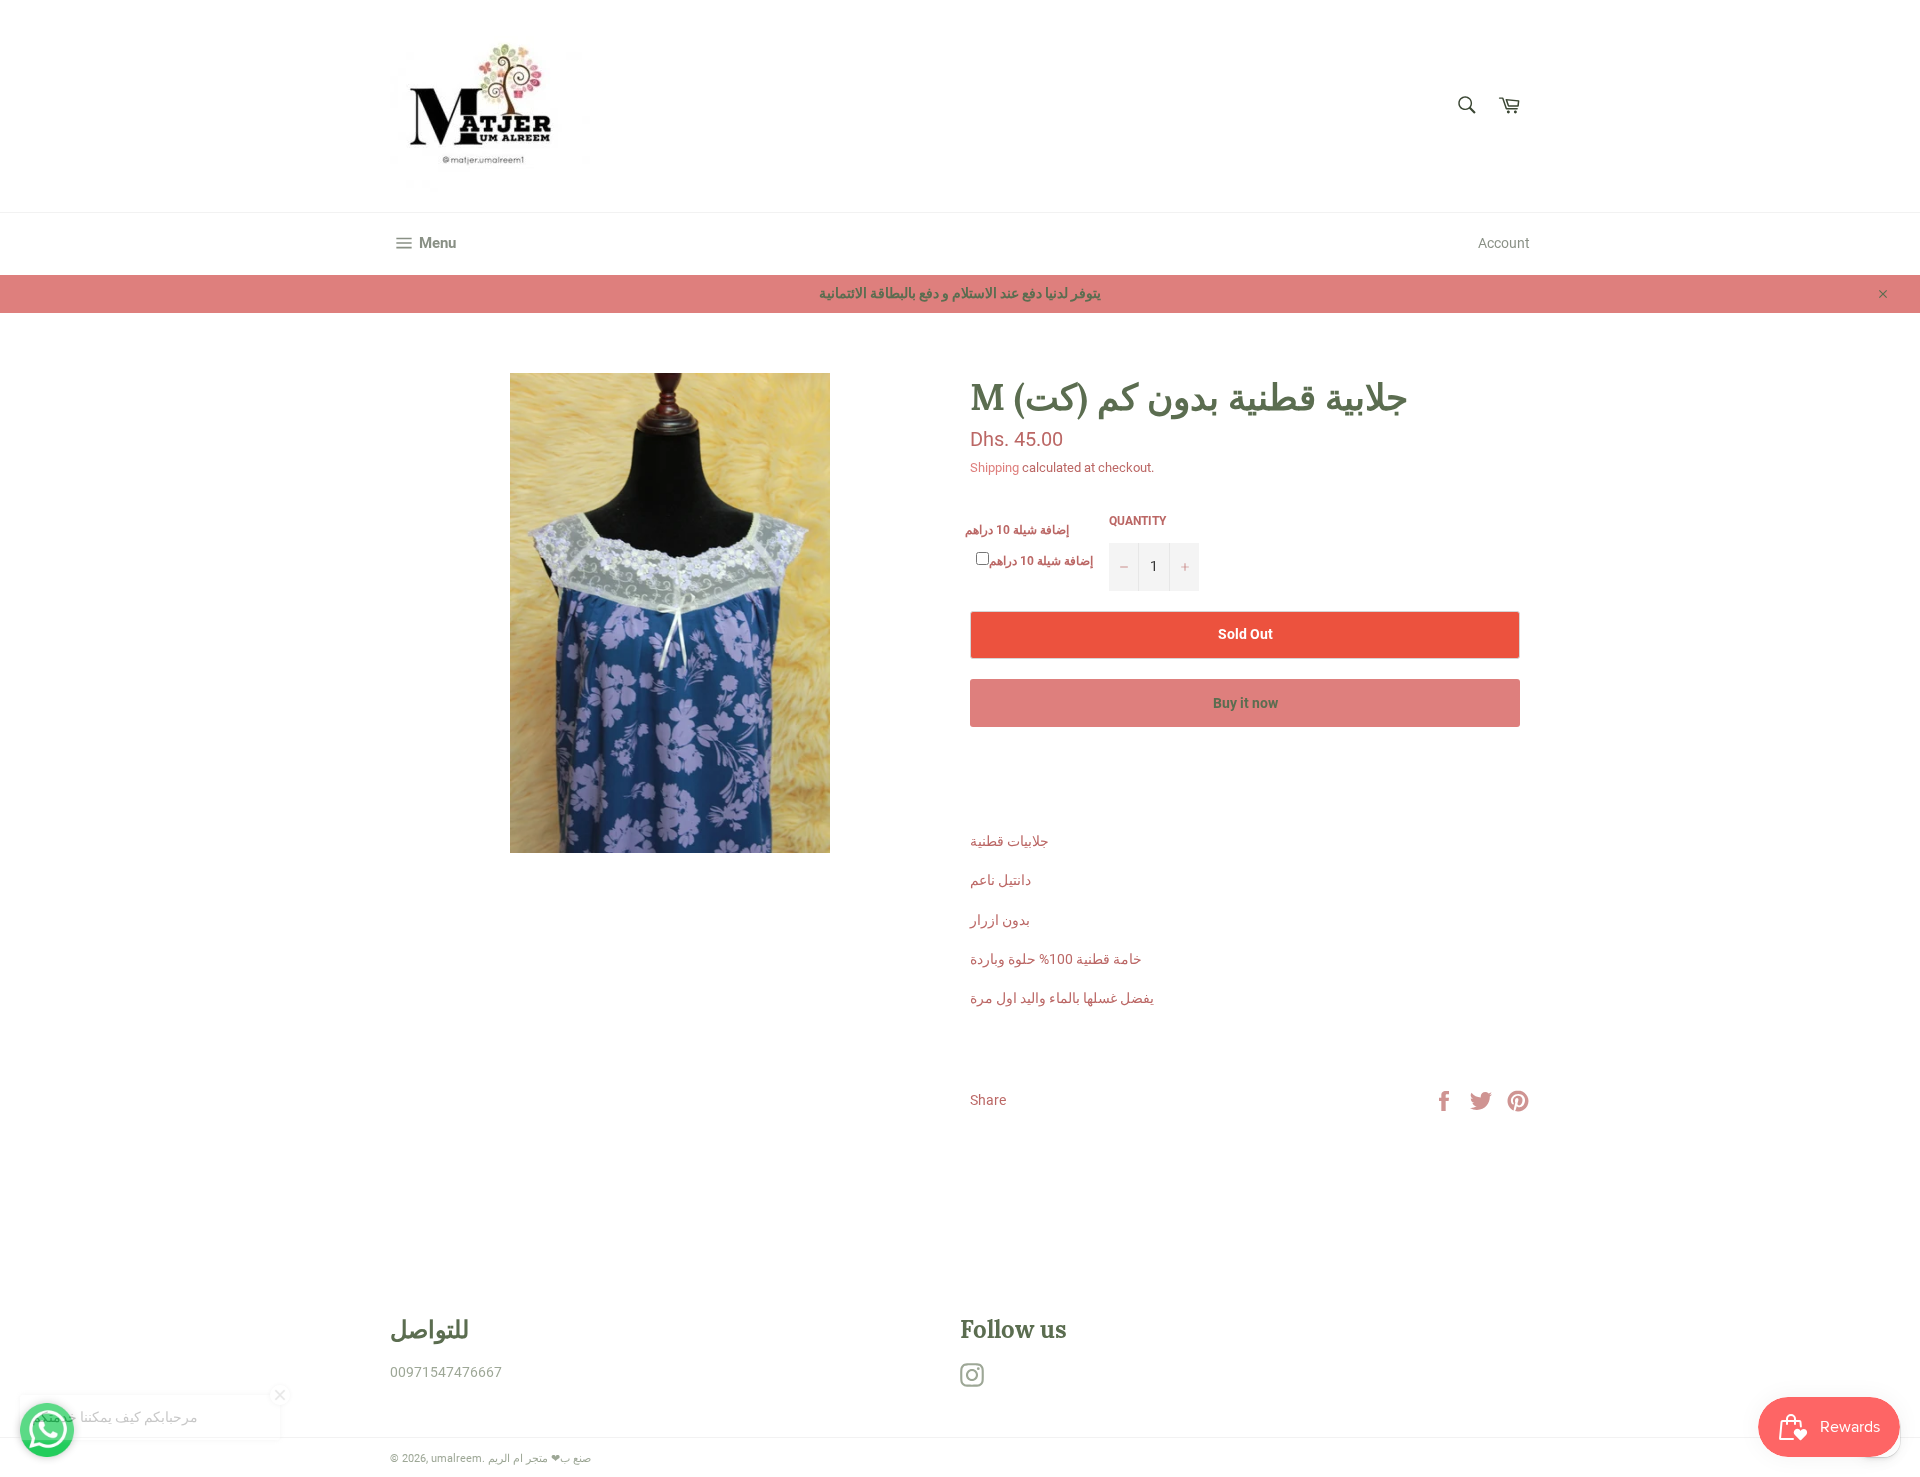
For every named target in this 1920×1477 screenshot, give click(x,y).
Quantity (1137, 521)
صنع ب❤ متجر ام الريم (539, 1458)
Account (1504, 243)
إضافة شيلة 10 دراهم (1017, 530)
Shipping (994, 467)
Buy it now (1245, 703)
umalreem (456, 1458)
